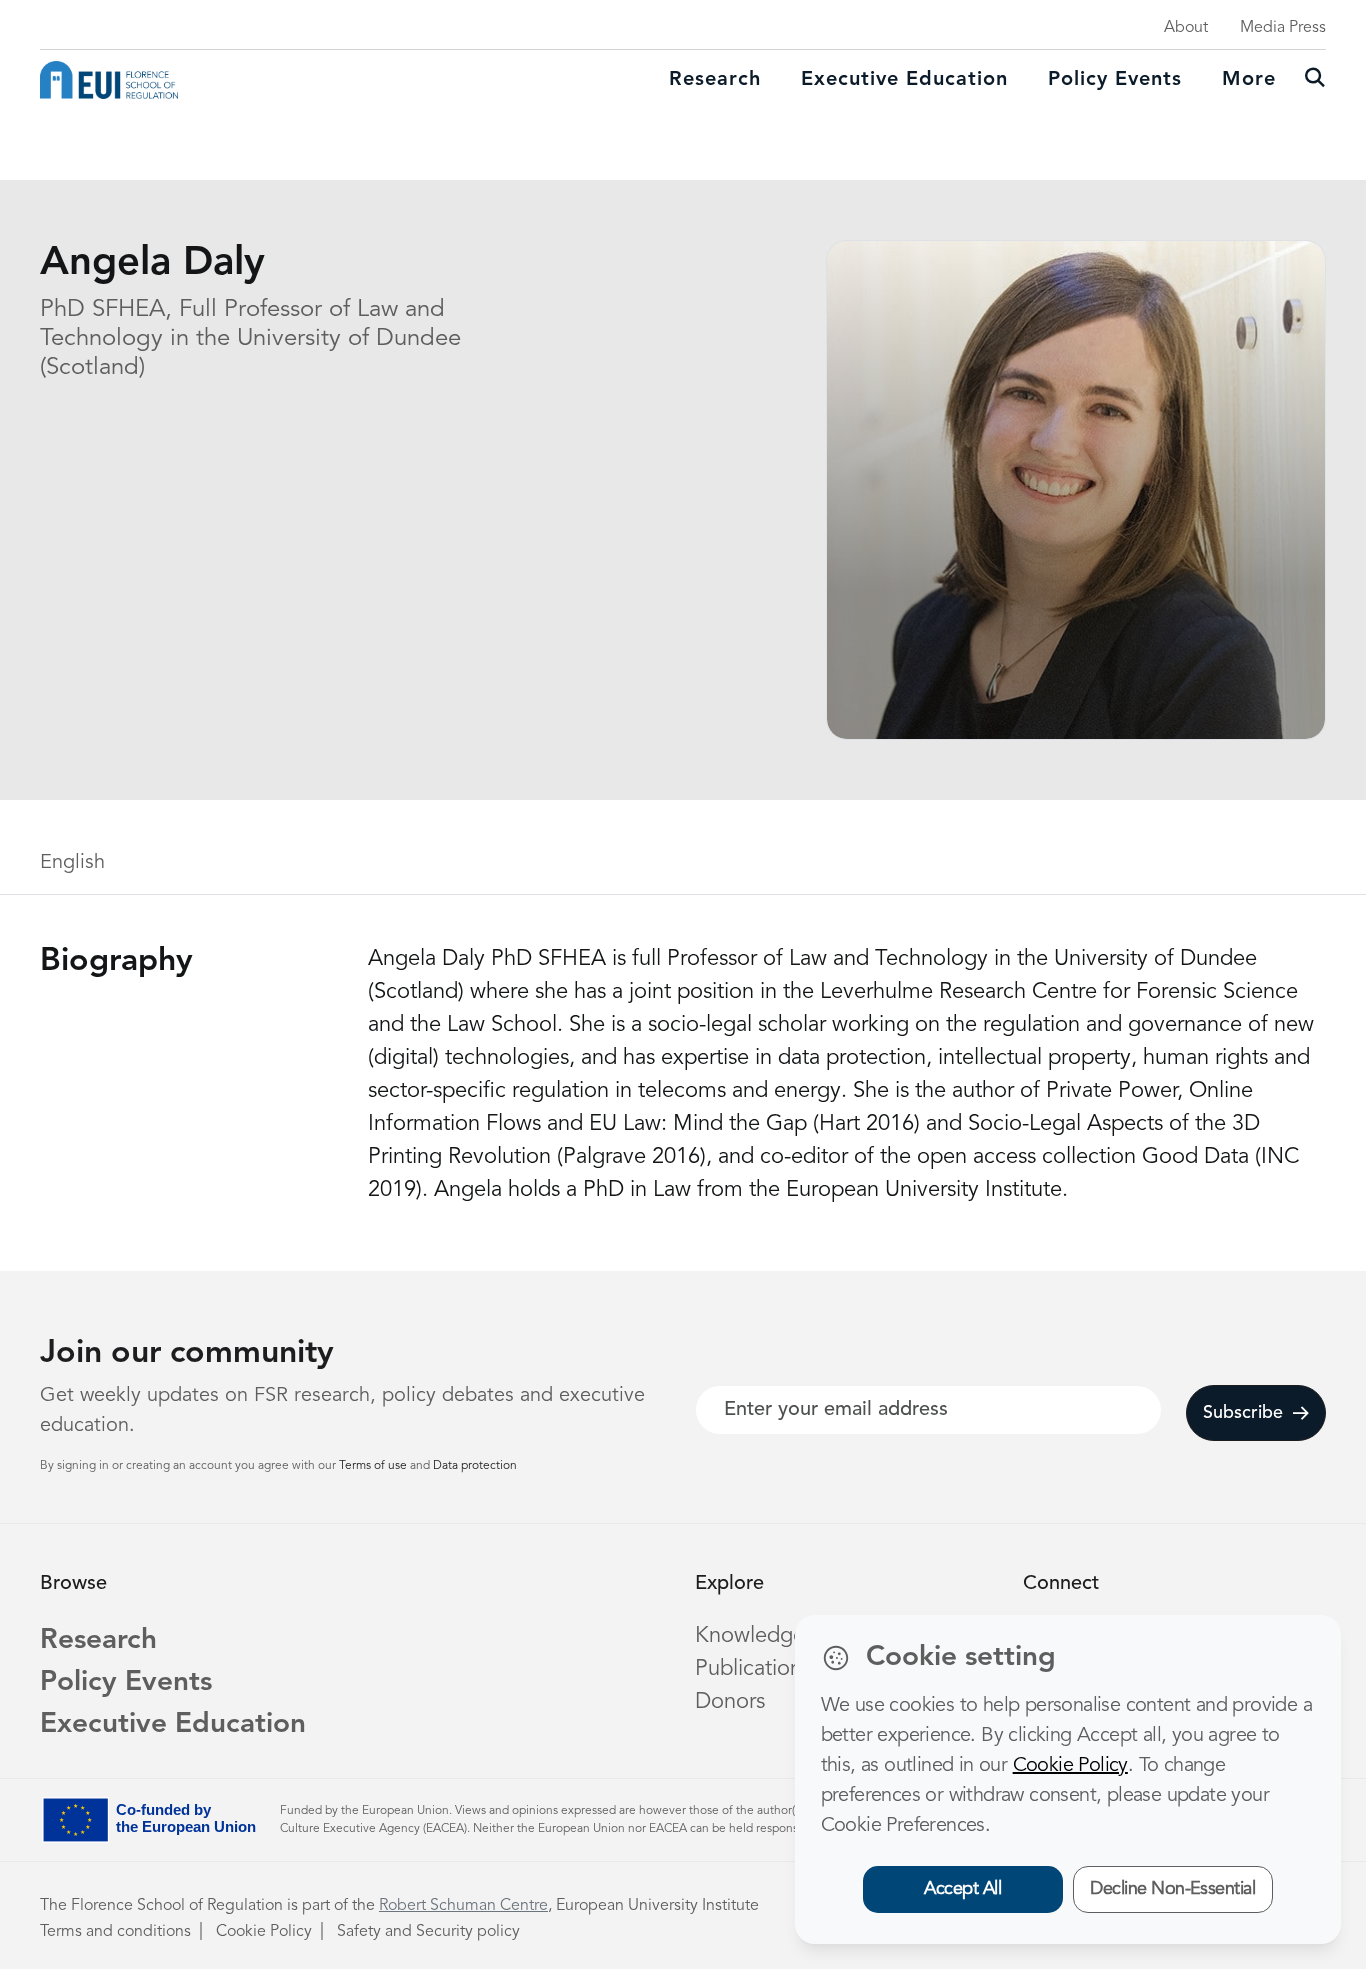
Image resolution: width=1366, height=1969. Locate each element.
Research (715, 80)
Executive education (904, 80)
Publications (753, 1669)
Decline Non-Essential (1172, 1889)
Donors (730, 1702)
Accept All (962, 1889)
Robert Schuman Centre (463, 1906)
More (1249, 80)
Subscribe (1243, 1413)
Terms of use (374, 1466)
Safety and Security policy (428, 1932)
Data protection (475, 1466)
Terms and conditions (115, 1932)
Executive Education (173, 1725)
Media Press (1283, 28)
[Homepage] (109, 80)
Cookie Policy (264, 1932)
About (1186, 28)
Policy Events (1115, 80)
